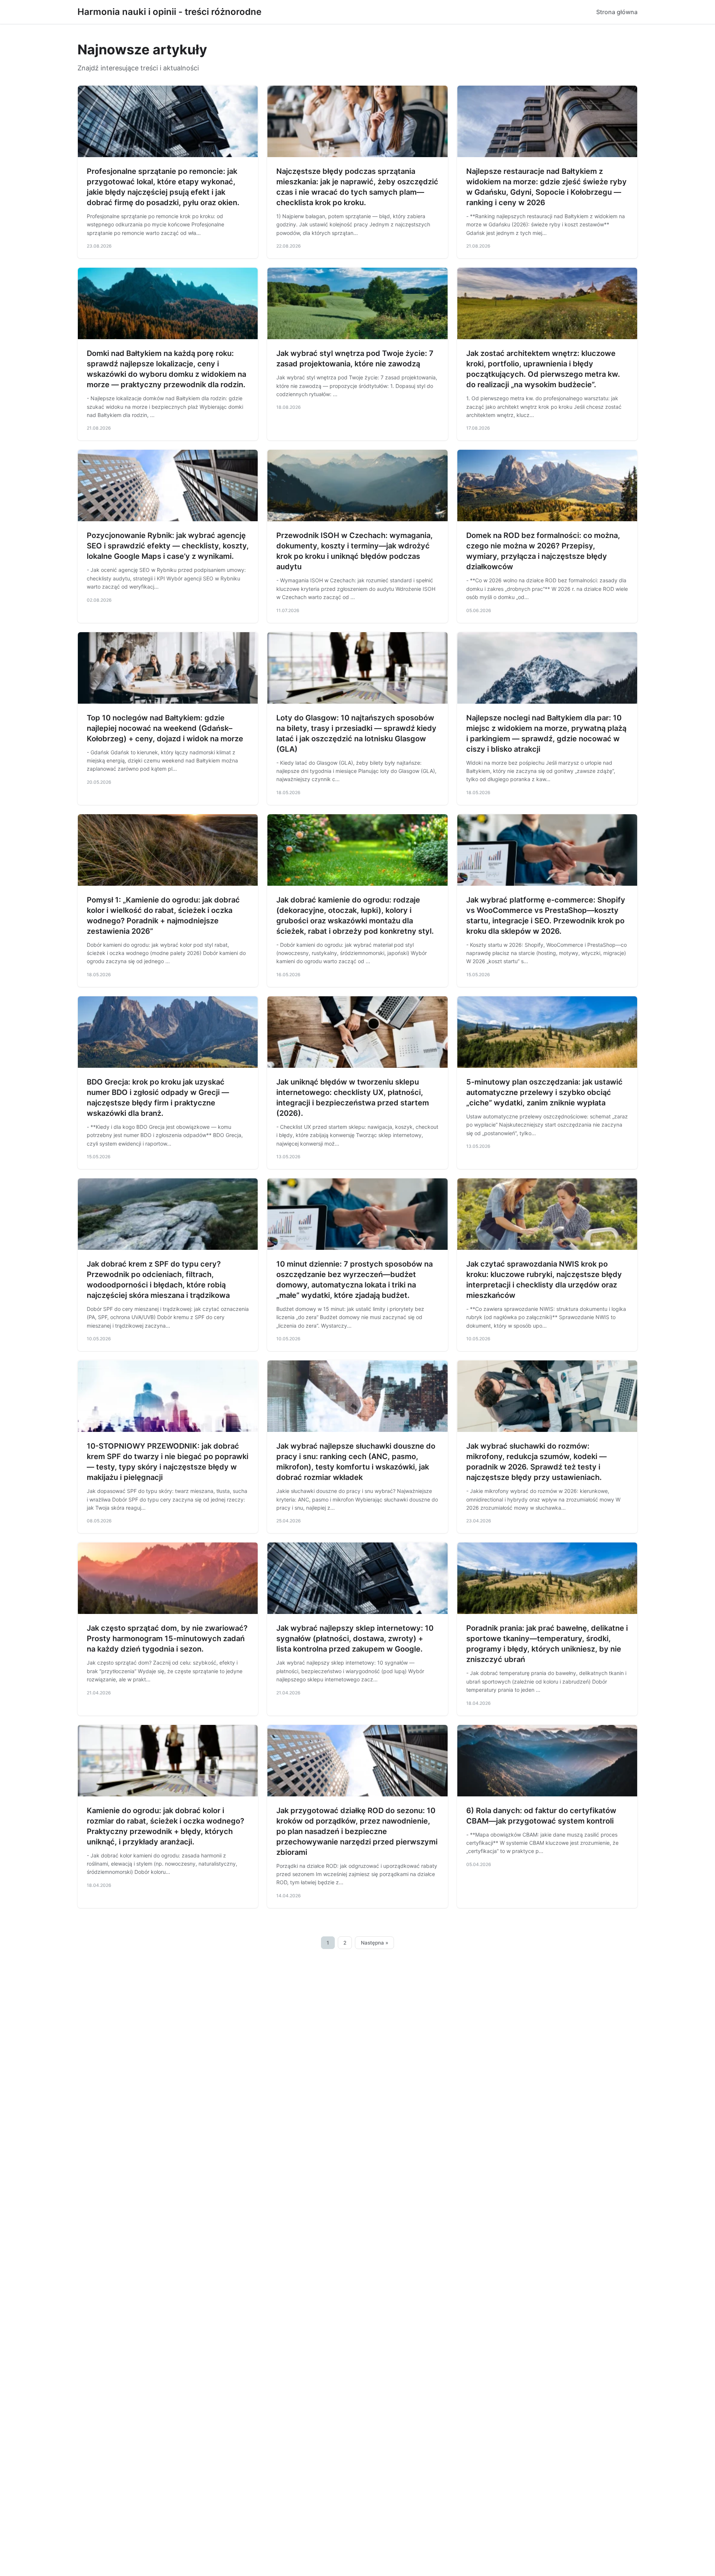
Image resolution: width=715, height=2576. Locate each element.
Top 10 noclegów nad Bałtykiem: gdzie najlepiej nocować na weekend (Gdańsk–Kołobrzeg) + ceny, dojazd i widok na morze (165, 728)
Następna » (375, 1943)
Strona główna (617, 12)
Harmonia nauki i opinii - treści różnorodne (169, 12)
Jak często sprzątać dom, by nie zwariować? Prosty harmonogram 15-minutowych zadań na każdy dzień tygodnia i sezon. (167, 1639)
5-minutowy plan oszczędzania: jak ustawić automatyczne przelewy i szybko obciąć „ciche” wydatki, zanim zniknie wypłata (544, 1092)
